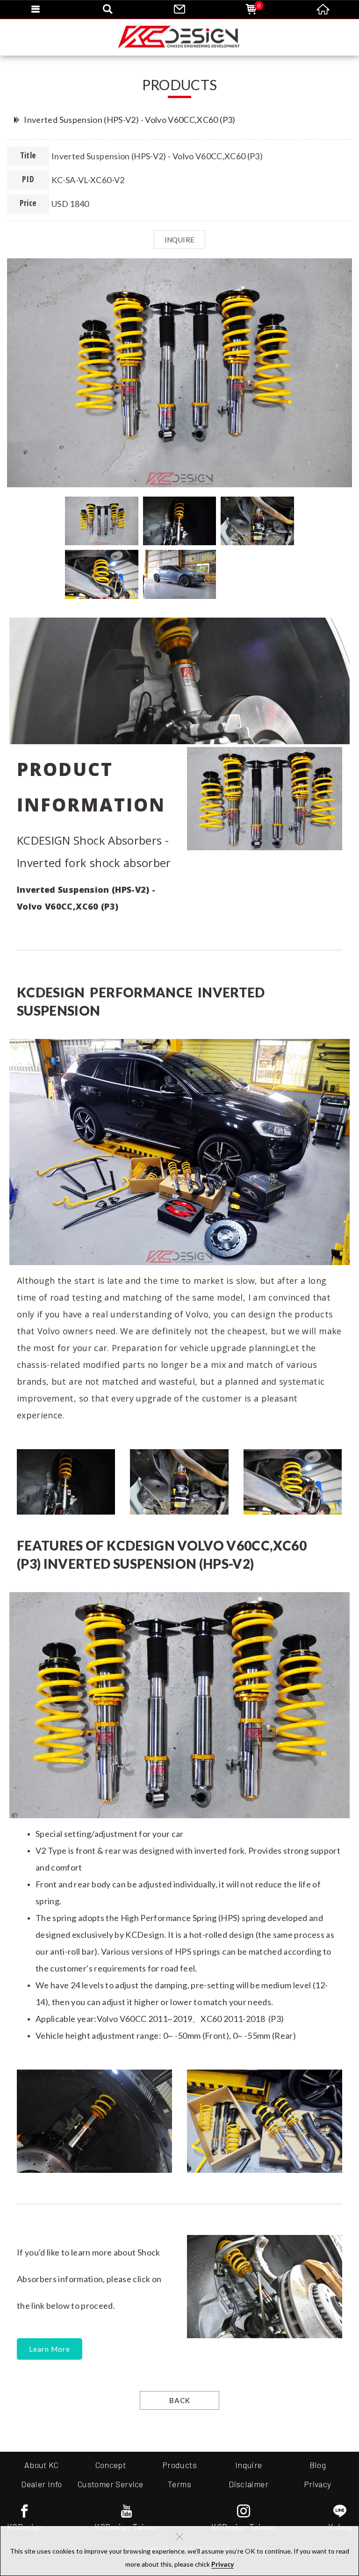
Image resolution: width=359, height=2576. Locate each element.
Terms (179, 2484)
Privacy (223, 2564)
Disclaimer (248, 2484)
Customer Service (111, 2484)
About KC (42, 2465)
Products (179, 2465)
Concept (111, 2465)
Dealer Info (41, 2484)
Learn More (50, 2349)
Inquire (248, 2465)
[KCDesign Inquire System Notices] (180, 37)
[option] (179, 373)
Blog (318, 2465)
